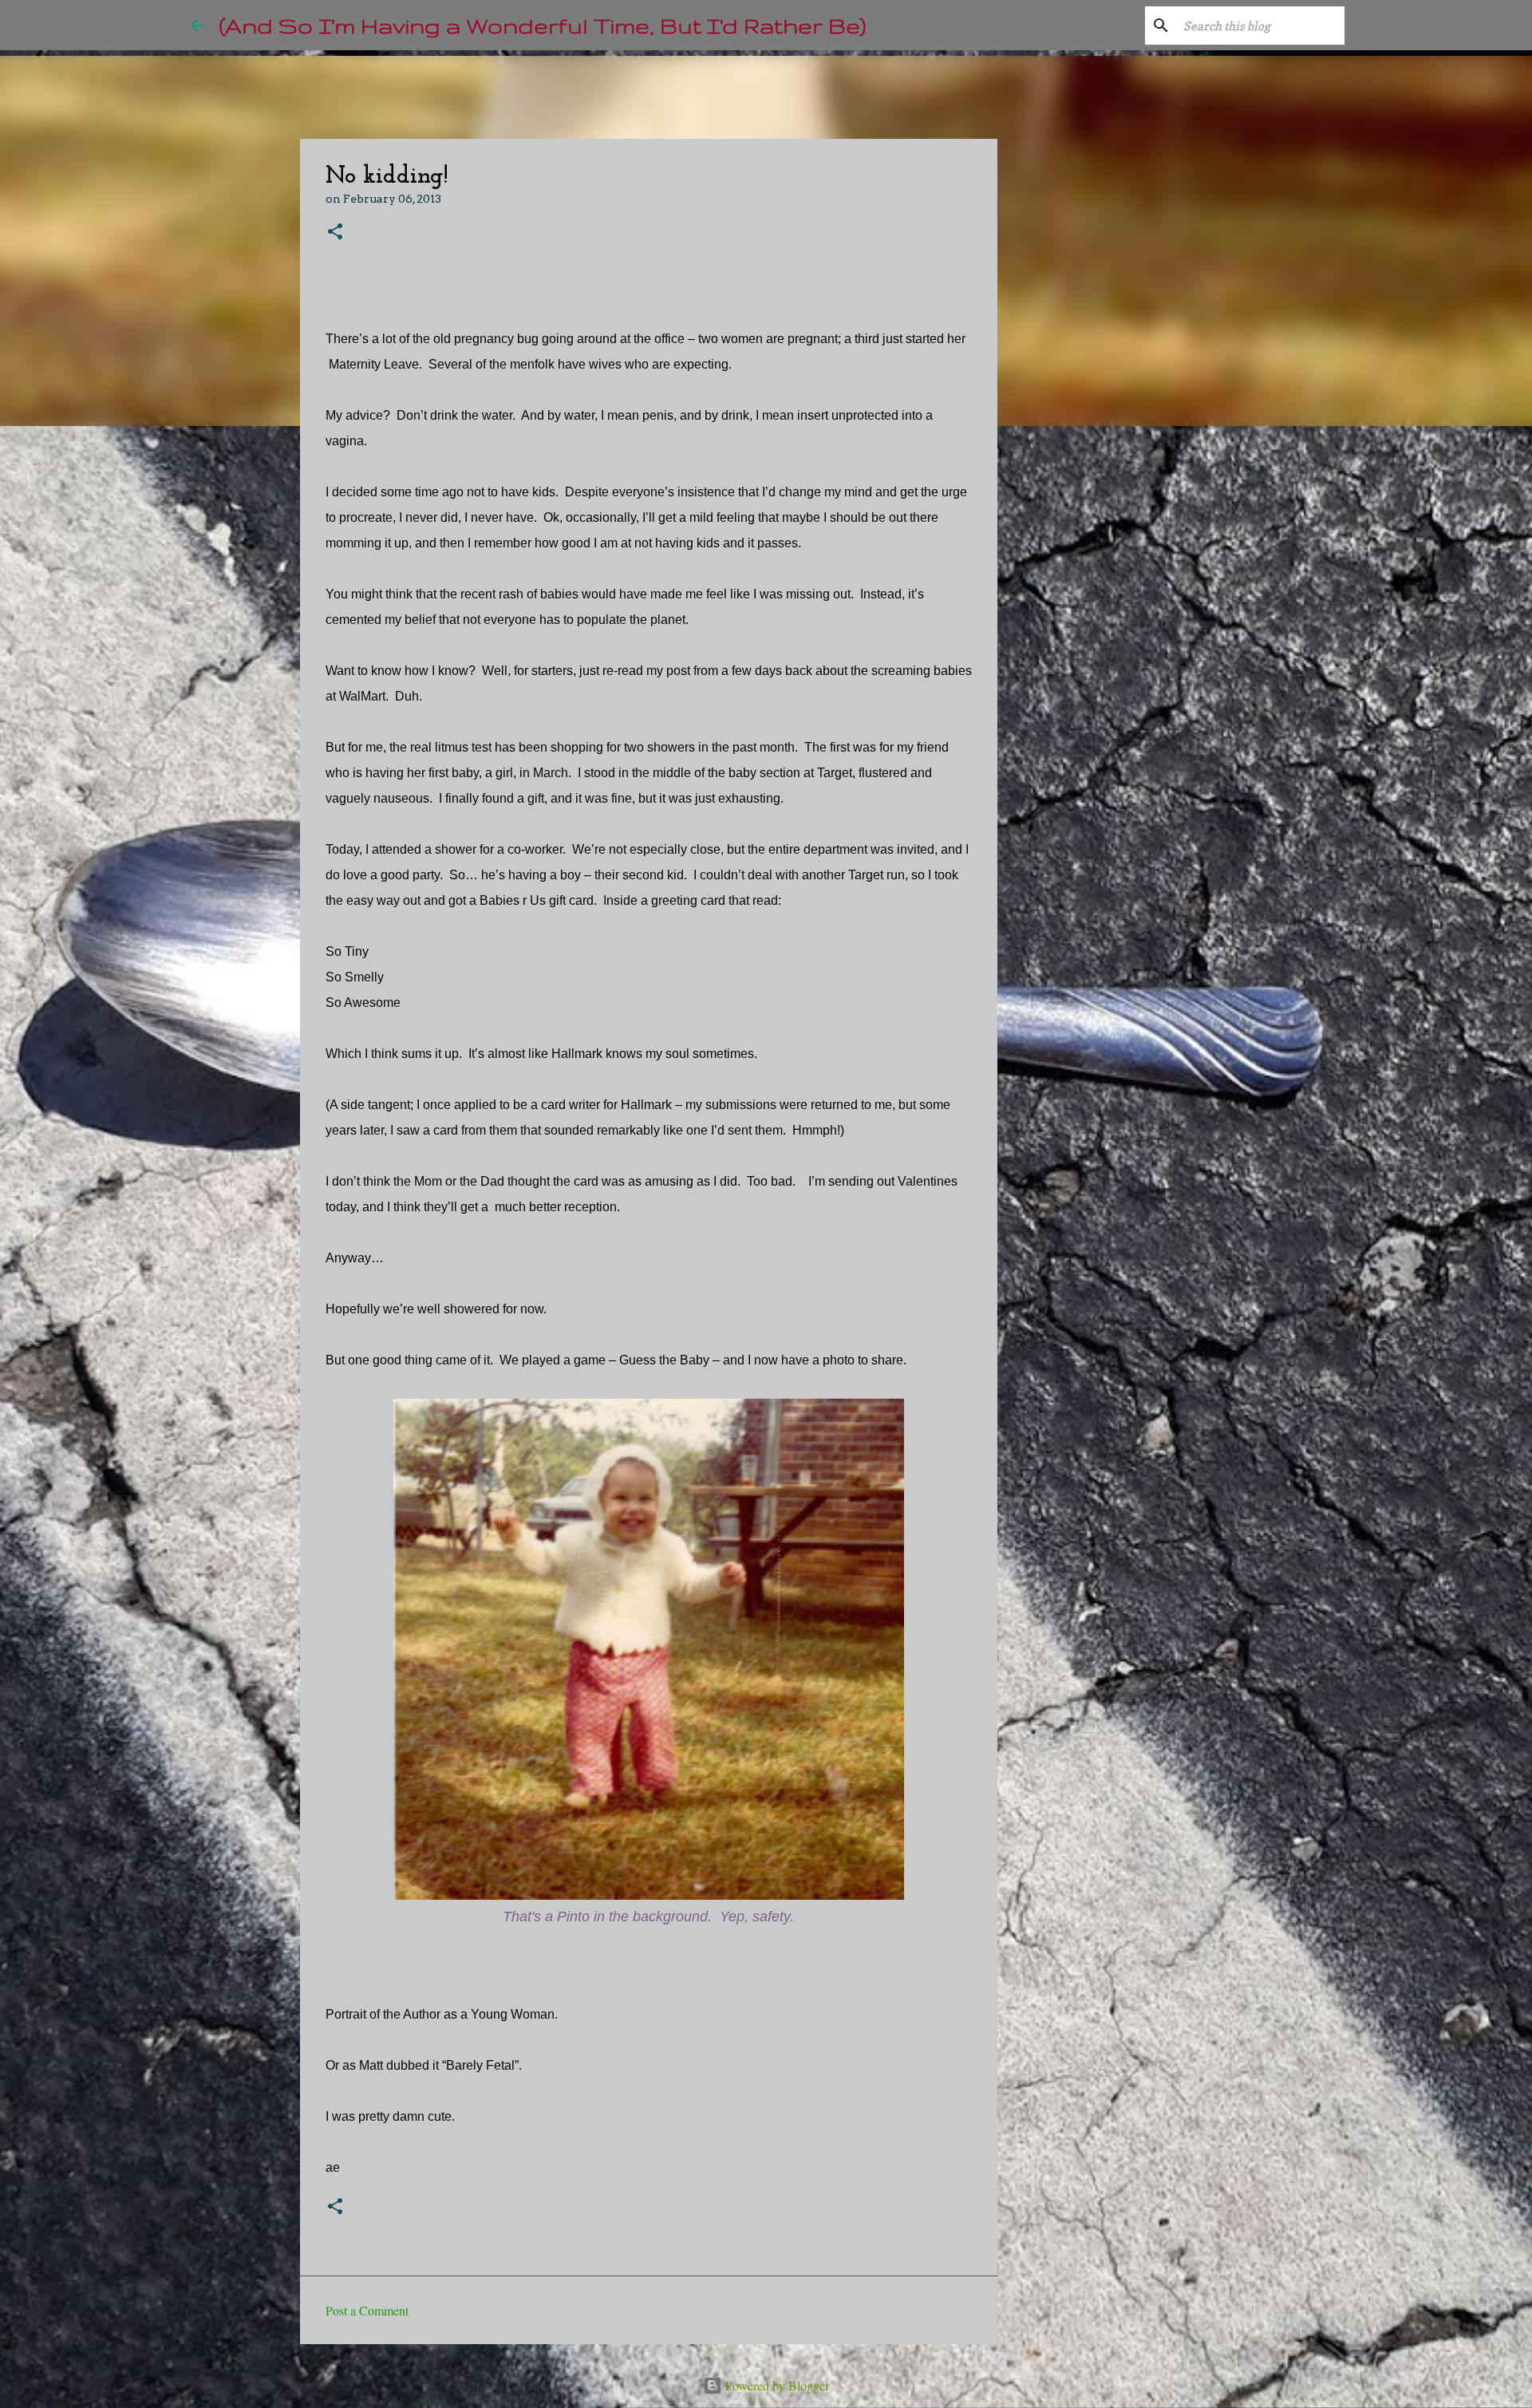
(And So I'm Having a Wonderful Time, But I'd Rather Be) (543, 25)
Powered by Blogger (776, 2385)
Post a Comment (367, 2310)
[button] (335, 233)
